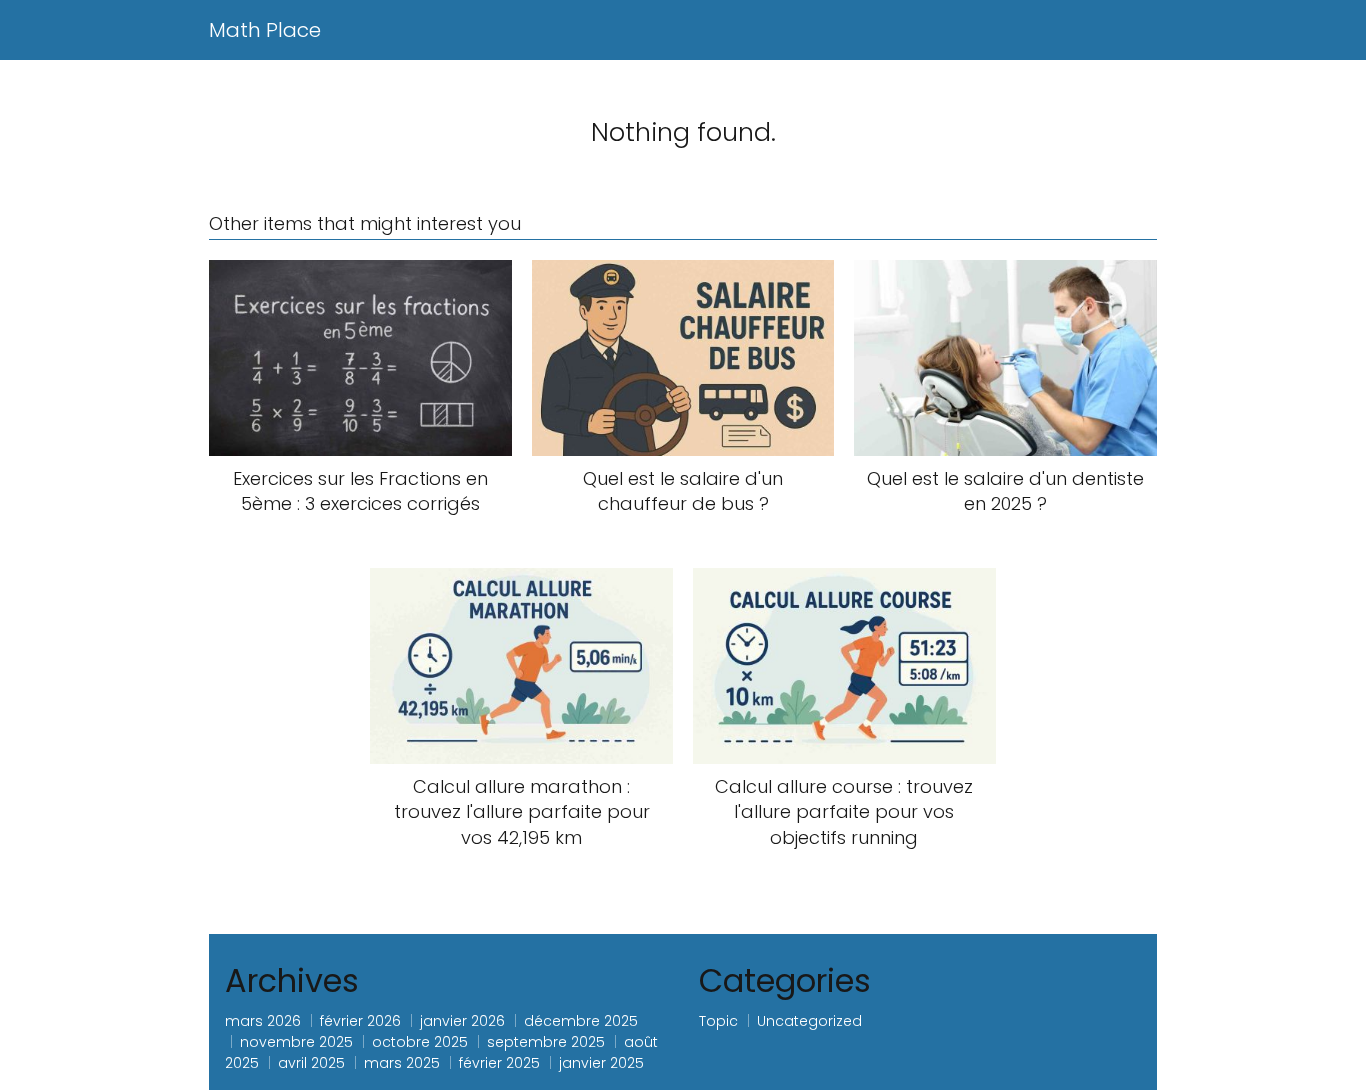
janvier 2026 (462, 1021)
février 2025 (499, 1063)
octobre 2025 (420, 1042)
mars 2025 (402, 1063)
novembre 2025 (296, 1042)
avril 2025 (311, 1063)
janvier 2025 (601, 1063)
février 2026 (360, 1021)
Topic (718, 1021)
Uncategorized (809, 1021)
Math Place (265, 30)
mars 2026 (263, 1021)
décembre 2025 (581, 1021)
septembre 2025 (546, 1042)
